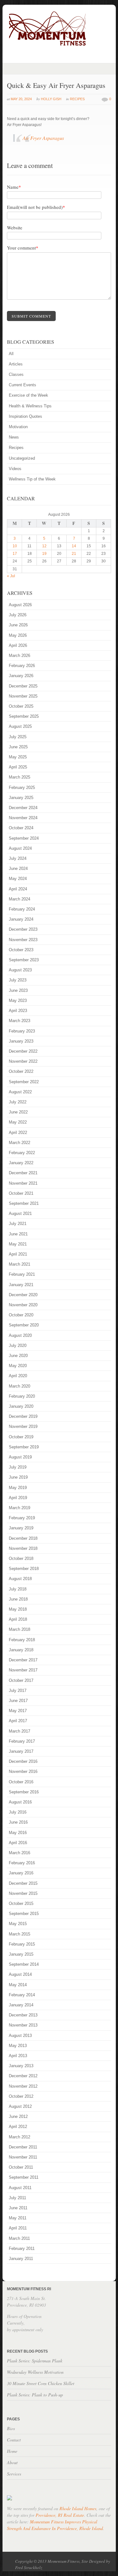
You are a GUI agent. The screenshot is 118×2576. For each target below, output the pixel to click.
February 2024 (22, 909)
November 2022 (23, 1061)
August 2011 (20, 2188)
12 (44, 546)
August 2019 (20, 1457)
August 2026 (20, 605)
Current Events (22, 385)
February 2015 (22, 1944)
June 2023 (18, 990)
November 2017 (23, 1670)
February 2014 (22, 1995)
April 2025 (18, 767)
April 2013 (18, 2056)
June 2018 (18, 1599)
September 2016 (24, 1792)
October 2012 (21, 2096)
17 (15, 554)
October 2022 (21, 1071)
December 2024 (23, 808)
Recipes (77, 99)
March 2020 (20, 1386)
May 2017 (18, 1711)
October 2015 (21, 1903)
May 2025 (18, 757)
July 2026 (18, 615)
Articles (16, 364)
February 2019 (22, 1518)
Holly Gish (51, 99)
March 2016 (20, 1853)
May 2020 (18, 1366)
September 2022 (24, 1082)
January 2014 (21, 2005)
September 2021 (24, 1203)
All (11, 354)
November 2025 (23, 696)
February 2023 (22, 1031)
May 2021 (18, 1244)
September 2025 (24, 716)
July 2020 (18, 1345)
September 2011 (24, 2177)
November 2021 (23, 1183)
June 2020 (18, 1356)
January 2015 (21, 1954)
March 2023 (20, 1021)
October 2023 (21, 950)
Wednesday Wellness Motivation (35, 2372)
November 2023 (23, 940)
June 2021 (18, 1234)
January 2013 (21, 2066)
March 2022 (20, 1143)
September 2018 (24, 1569)
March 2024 (20, 899)
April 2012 (18, 2127)
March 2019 (20, 1508)
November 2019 (23, 1426)
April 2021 (18, 1254)
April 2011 (18, 2228)
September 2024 (24, 838)
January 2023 (21, 1041)
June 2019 (18, 1477)
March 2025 (20, 777)
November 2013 (23, 2025)
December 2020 (23, 1295)
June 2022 (18, 1112)
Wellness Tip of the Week (32, 479)
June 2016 (18, 1822)
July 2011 (17, 2198)
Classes (16, 374)
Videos (15, 469)
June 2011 (18, 2208)
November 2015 (23, 1893)
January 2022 (21, 1163)
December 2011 (23, 2147)
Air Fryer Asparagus (43, 138)
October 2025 (21, 706)
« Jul (11, 576)
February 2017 (22, 1741)
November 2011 (23, 2157)
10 (15, 546)
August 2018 (20, 1579)
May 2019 (18, 1488)
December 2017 (23, 1660)
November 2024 (23, 818)
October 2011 (21, 2167)
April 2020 (18, 1376)
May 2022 (18, 1122)
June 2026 (18, 625)
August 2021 (20, 1213)
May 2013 (18, 2046)
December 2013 (23, 2015)
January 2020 (21, 1406)
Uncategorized (22, 458)
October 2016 (21, 1782)
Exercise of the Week (28, 395)
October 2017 (21, 1680)
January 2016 (21, 1873)
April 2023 (18, 1011)
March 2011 (19, 2238)
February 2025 (22, 788)
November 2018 (23, 1548)
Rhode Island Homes (78, 2508)
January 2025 (21, 798)
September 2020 (24, 1325)
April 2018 (18, 1619)
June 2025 (18, 747)
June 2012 (18, 2116)
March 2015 (20, 1934)
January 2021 (21, 1285)
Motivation (18, 427)
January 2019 (21, 1528)
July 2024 (18, 858)
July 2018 (18, 1589)
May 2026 (18, 635)
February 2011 (22, 2248)
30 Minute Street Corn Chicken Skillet (41, 2383)
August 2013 (20, 2035)
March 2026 (20, 655)
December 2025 (23, 686)
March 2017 (20, 1731)
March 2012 (20, 2137)
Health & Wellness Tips (30, 406)
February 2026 (22, 666)
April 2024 (18, 889)
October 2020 (21, 1315)
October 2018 (21, 1558)
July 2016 (18, 1812)
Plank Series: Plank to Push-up (35, 2395)
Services (14, 2474)
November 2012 (23, 2086)
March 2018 (20, 1629)
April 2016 (18, 1843)
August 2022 (20, 1092)
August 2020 (20, 1335)
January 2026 (21, 676)
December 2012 (23, 2076)
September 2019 (24, 1447)
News (14, 437)
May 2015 (18, 1924)
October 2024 (21, 828)
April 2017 (18, 1721)
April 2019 (18, 1498)
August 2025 (20, 726)
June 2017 (18, 1701)
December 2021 (23, 1173)
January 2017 (21, 1751)
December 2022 (23, 1051)
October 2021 (21, 1193)
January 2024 (21, 919)
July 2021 (18, 1224)
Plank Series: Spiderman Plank (35, 2361)
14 (74, 546)
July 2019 (18, 1467)
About (12, 2462)
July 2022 (18, 1102)
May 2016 (18, 1833)
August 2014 (20, 1974)
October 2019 (21, 1437)
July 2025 (18, 737)
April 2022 (18, 1133)
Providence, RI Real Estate (60, 2515)
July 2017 (18, 1690)
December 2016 (23, 1761)
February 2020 (22, 1396)
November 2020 (23, 1305)
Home (12, 2451)
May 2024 (18, 879)
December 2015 (23, 1883)
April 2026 (18, 645)
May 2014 (18, 1985)
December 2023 (23, 929)
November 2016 (23, 1771)
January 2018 (21, 1650)
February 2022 (22, 1153)
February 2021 (22, 1274)
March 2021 (20, 1264)
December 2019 (23, 1416)
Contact (14, 2440)
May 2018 (18, 1609)
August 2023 (20, 970)
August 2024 (20, 848)
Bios (11, 2428)
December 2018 (23, 1538)
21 (74, 554)
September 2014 (24, 1964)
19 (44, 554)
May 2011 (18, 2218)
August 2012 (20, 2106)
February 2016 (22, 1863)
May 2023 (18, 1000)
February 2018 (22, 1640)
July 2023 (18, 980)
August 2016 (20, 1802)
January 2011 (21, 2259)
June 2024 (18, 868)
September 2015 (24, 1914)
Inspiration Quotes (25, 416)
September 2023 (24, 960)
